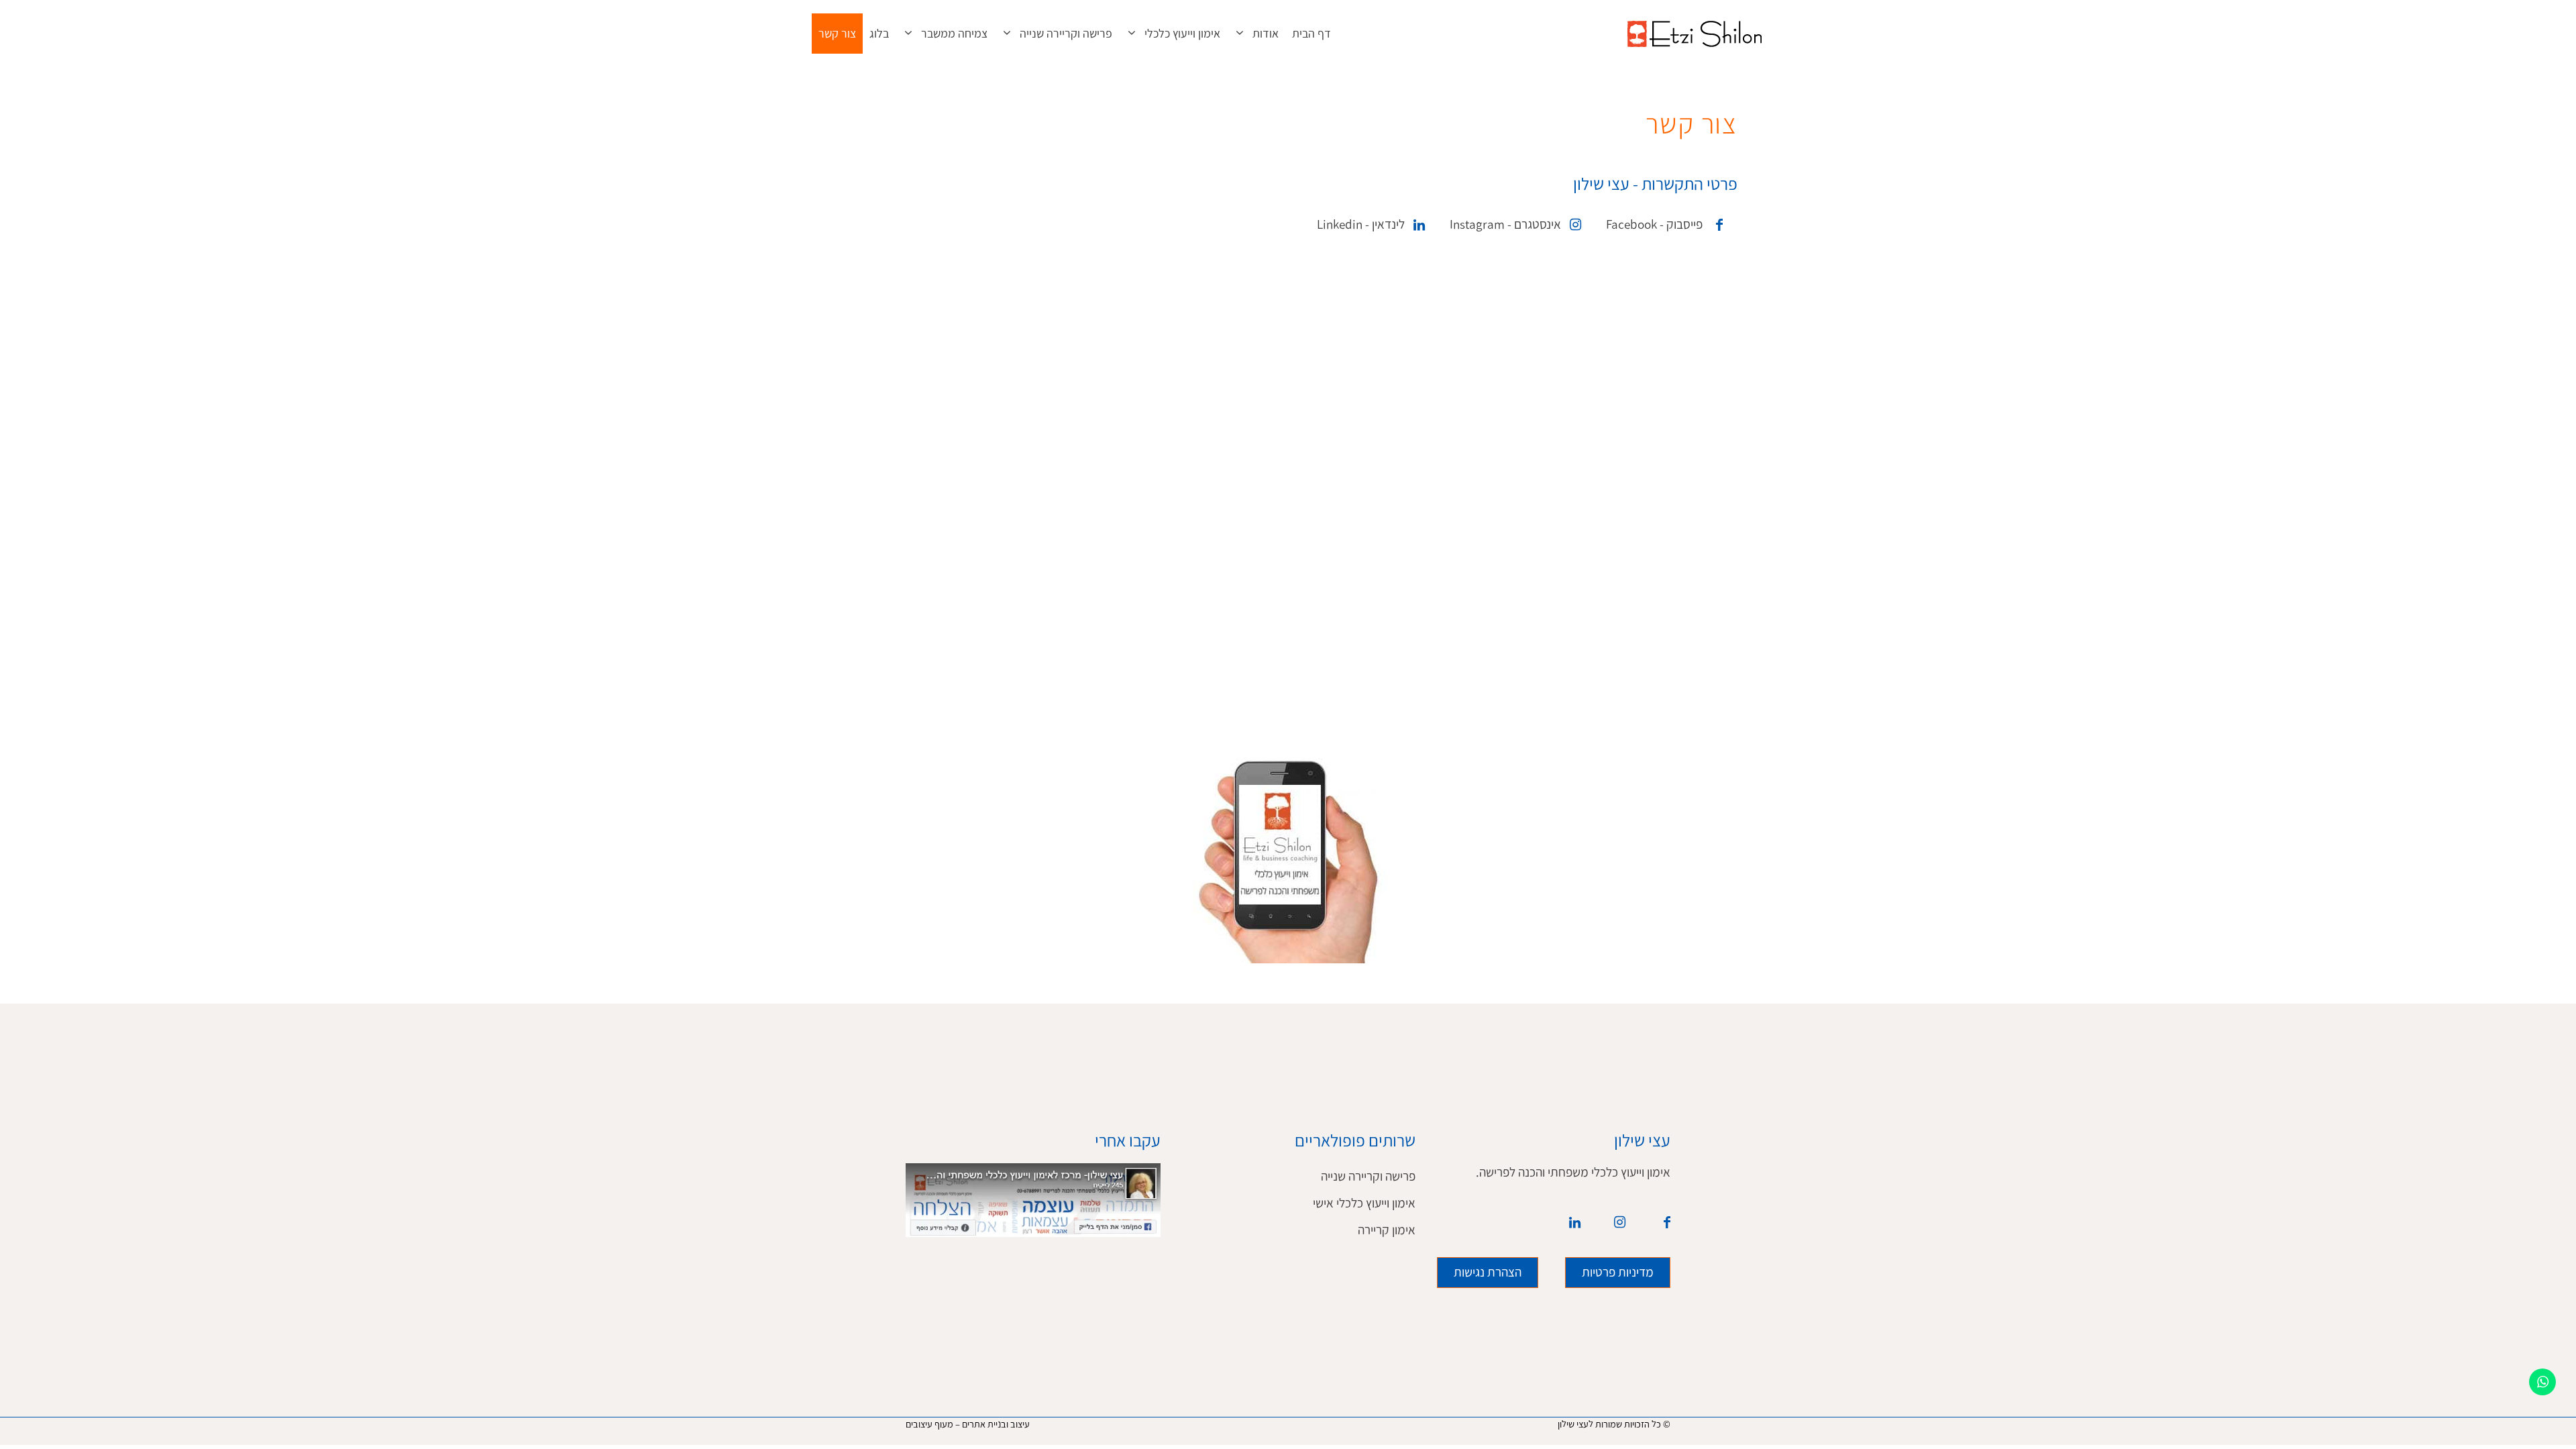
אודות (1266, 34)
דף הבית (1311, 34)
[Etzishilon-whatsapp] (2542, 1382)
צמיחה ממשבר (954, 34)
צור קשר (837, 34)
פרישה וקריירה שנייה (1066, 34)
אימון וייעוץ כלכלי (1182, 34)
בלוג (879, 34)
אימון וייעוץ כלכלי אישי (1364, 1203)
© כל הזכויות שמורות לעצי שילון (1614, 1424)
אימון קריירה (1387, 1230)
